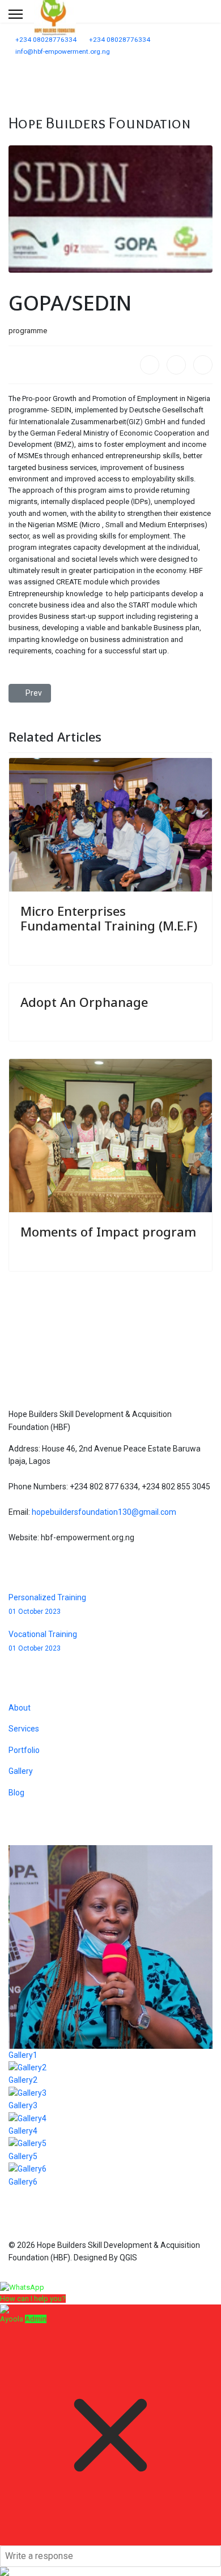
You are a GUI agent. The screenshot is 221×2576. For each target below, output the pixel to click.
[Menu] (16, 14)
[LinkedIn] (203, 365)
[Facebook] (150, 365)
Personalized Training (47, 1604)
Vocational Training (43, 1641)
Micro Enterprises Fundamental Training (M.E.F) (109, 918)
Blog (16, 1793)
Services (24, 1729)
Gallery (21, 1771)
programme (28, 331)
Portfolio (24, 1750)
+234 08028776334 (46, 40)
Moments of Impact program (108, 1231)
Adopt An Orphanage (84, 1002)
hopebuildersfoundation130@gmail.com (104, 1512)
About (20, 1708)
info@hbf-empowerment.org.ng (63, 51)
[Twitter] (176, 365)
